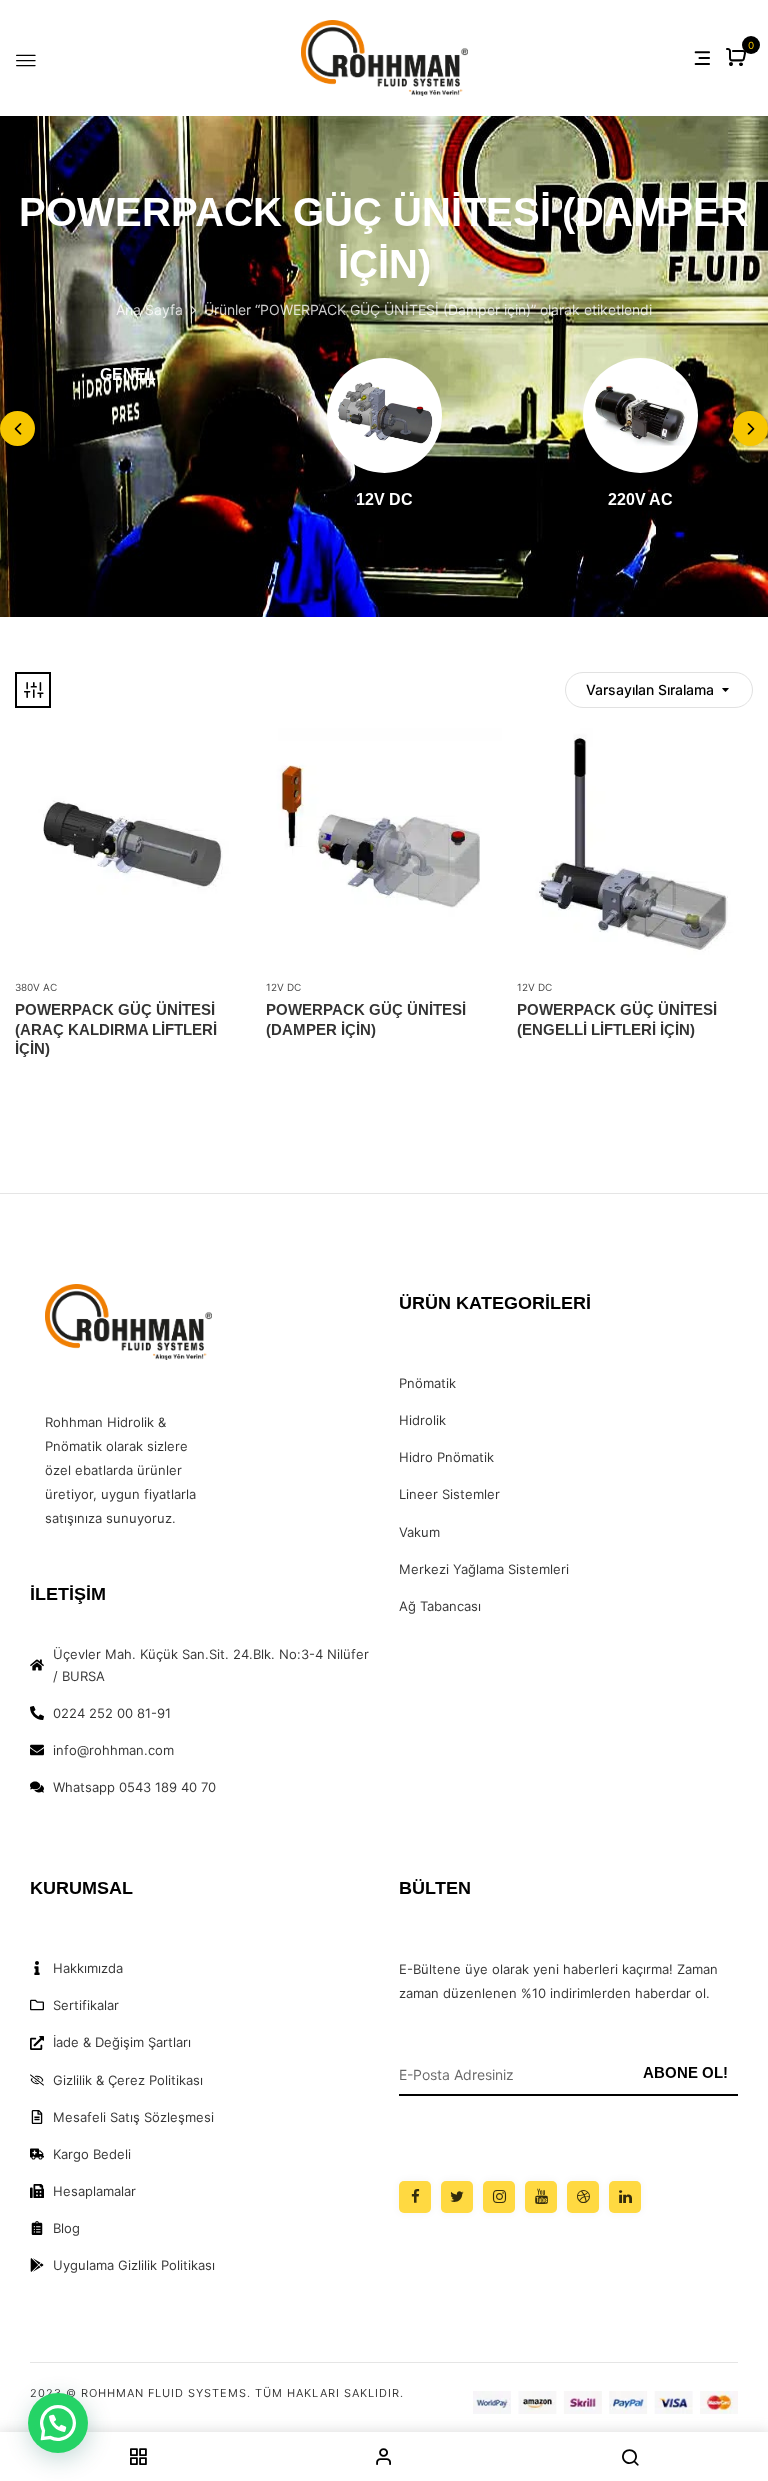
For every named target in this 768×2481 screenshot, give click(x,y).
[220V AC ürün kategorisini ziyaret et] (640, 415)
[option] (128, 377)
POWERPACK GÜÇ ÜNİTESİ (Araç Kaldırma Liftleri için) (116, 1029)
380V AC (36, 987)
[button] (738, 58)
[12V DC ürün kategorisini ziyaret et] (384, 415)
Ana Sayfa (149, 309)
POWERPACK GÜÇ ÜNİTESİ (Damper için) (366, 1019)
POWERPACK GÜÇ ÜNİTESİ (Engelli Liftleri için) (617, 1019)
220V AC (640, 499)
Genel (128, 374)
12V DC (384, 499)
